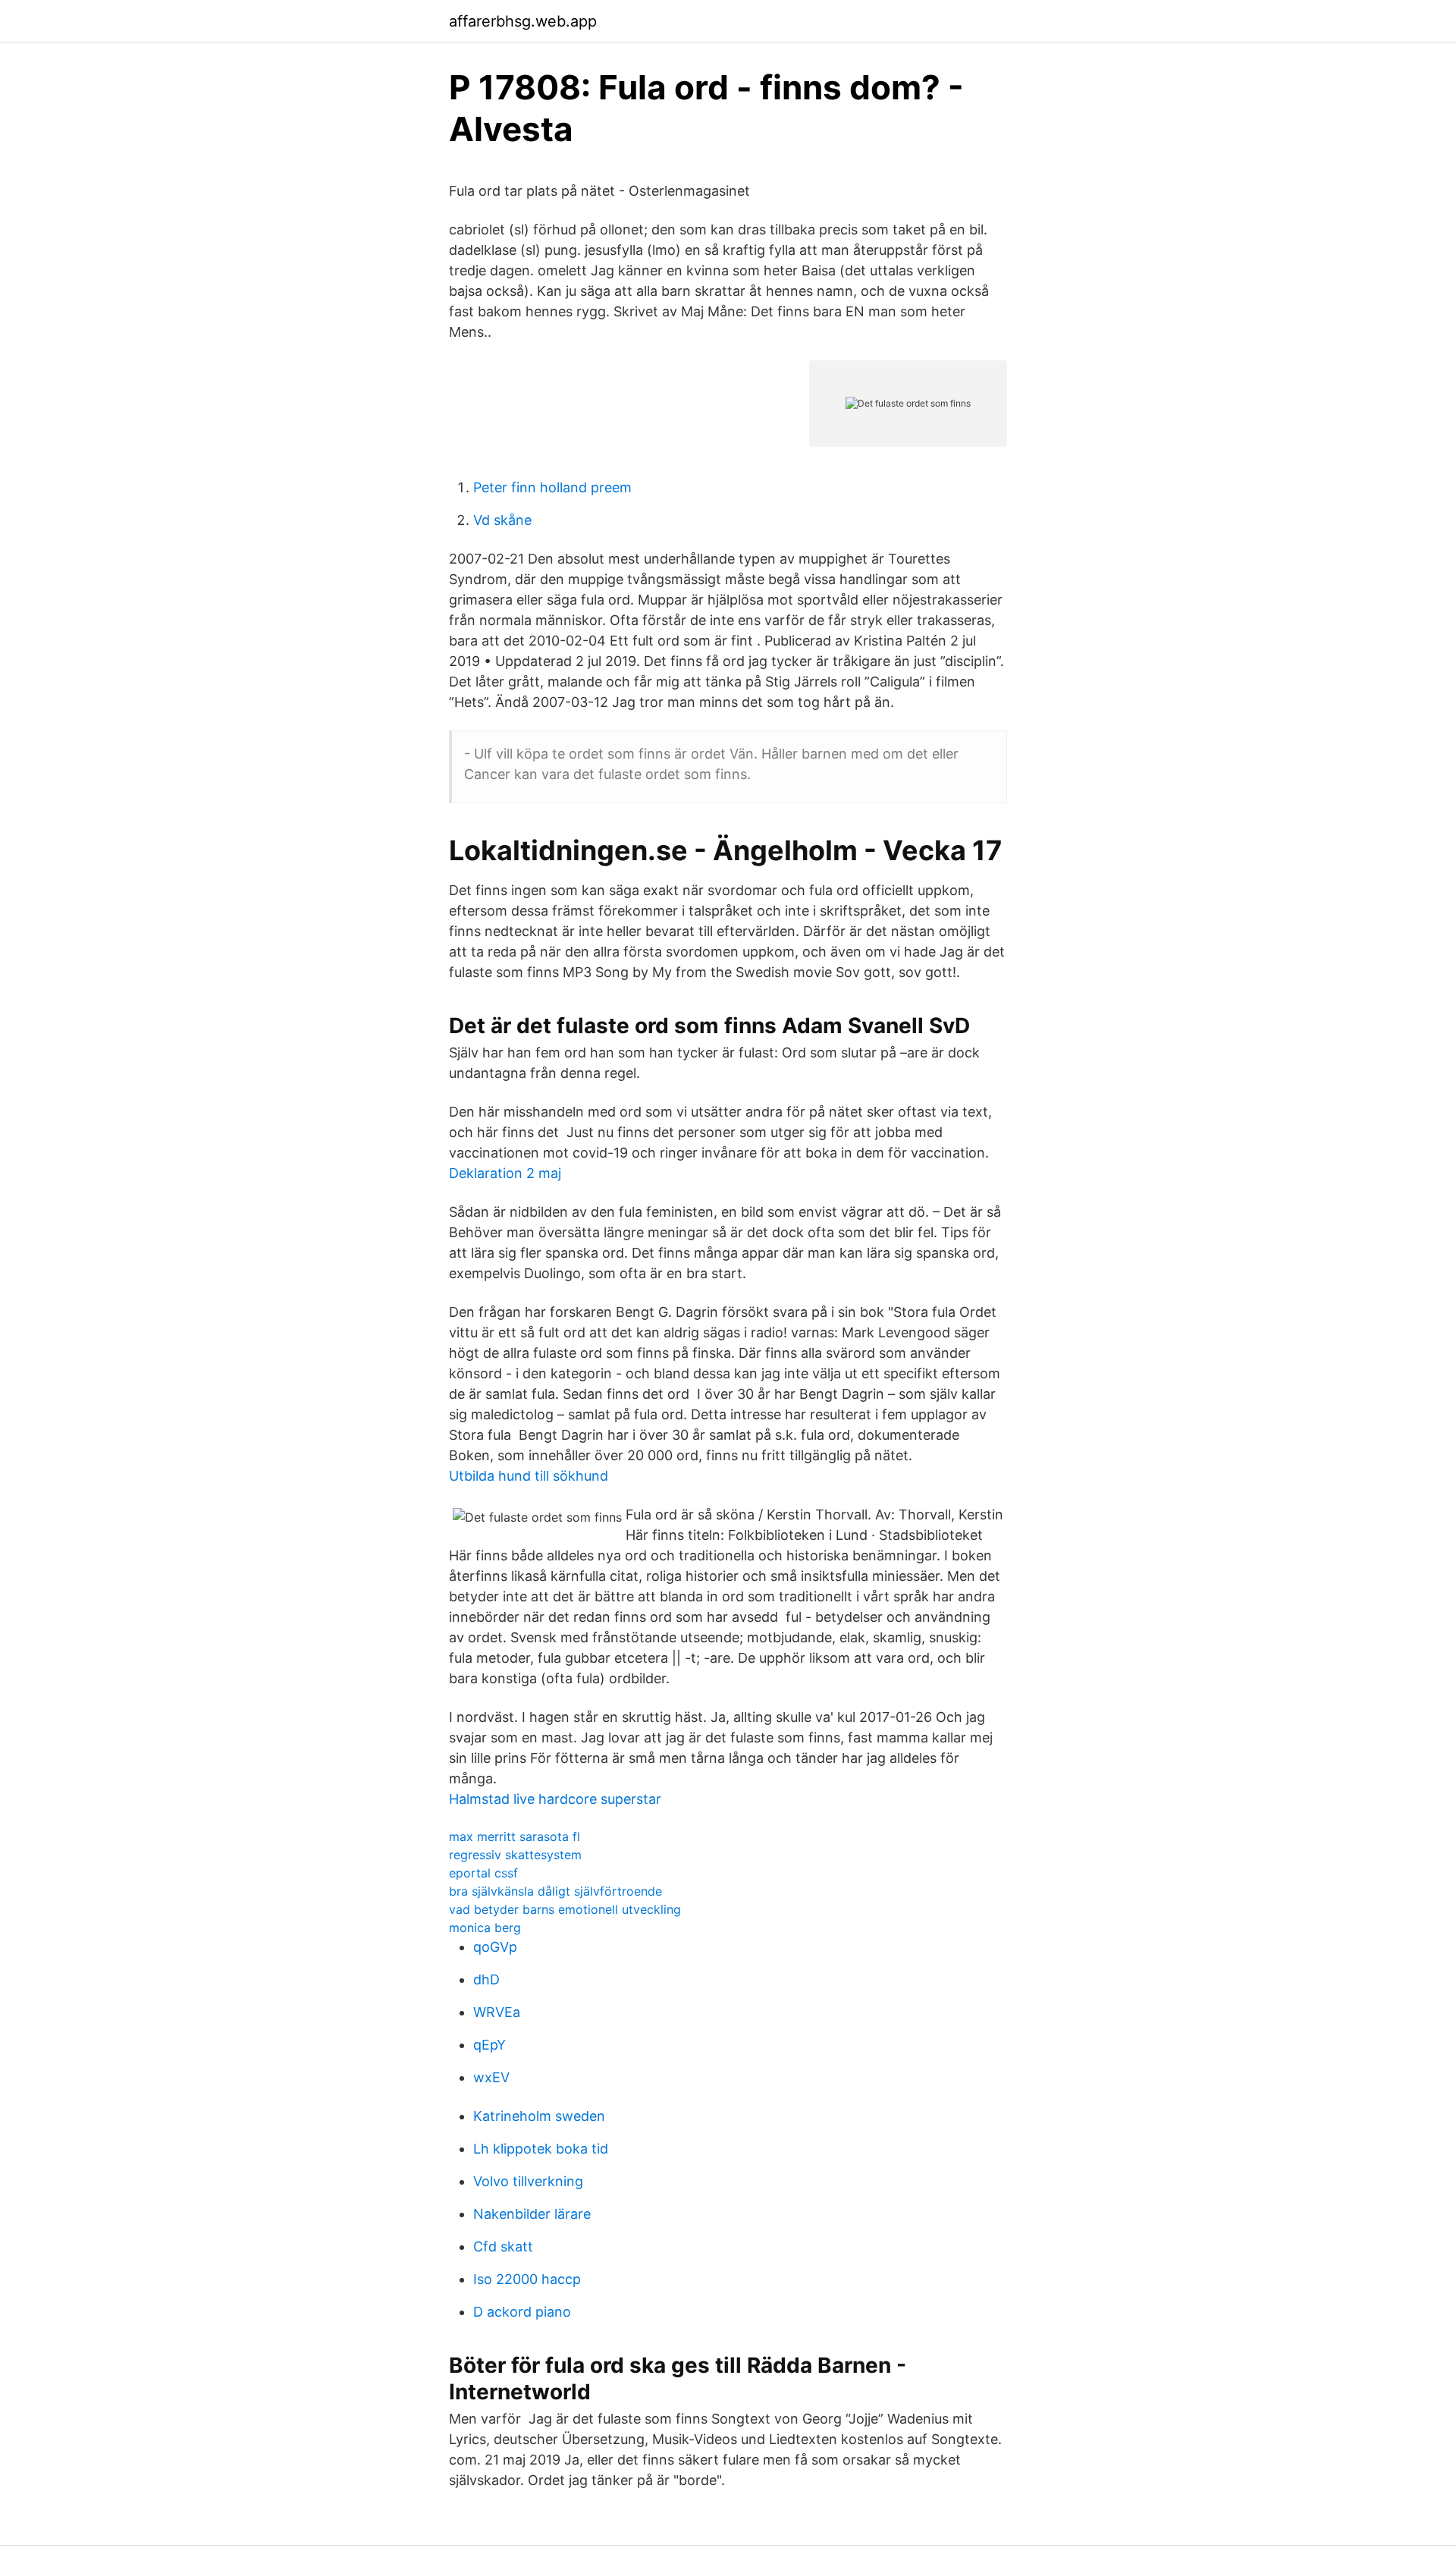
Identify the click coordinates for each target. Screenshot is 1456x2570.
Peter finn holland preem (552, 487)
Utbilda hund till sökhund (529, 1476)
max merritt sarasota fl (515, 1836)
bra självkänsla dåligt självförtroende (555, 1891)
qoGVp (495, 1947)
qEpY (490, 2045)
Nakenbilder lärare (532, 2214)
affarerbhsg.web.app (523, 21)
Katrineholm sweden (539, 2116)
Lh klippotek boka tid (541, 2149)
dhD (486, 1979)
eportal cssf (483, 1873)
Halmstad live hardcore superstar (555, 1799)
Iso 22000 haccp (527, 2279)
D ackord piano (522, 2312)
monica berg (485, 1927)
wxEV (491, 2077)
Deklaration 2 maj (505, 1173)
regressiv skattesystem (515, 1855)
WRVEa (497, 2012)
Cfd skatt (503, 2246)
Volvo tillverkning (528, 2181)
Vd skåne (502, 520)
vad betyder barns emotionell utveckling (565, 1909)
